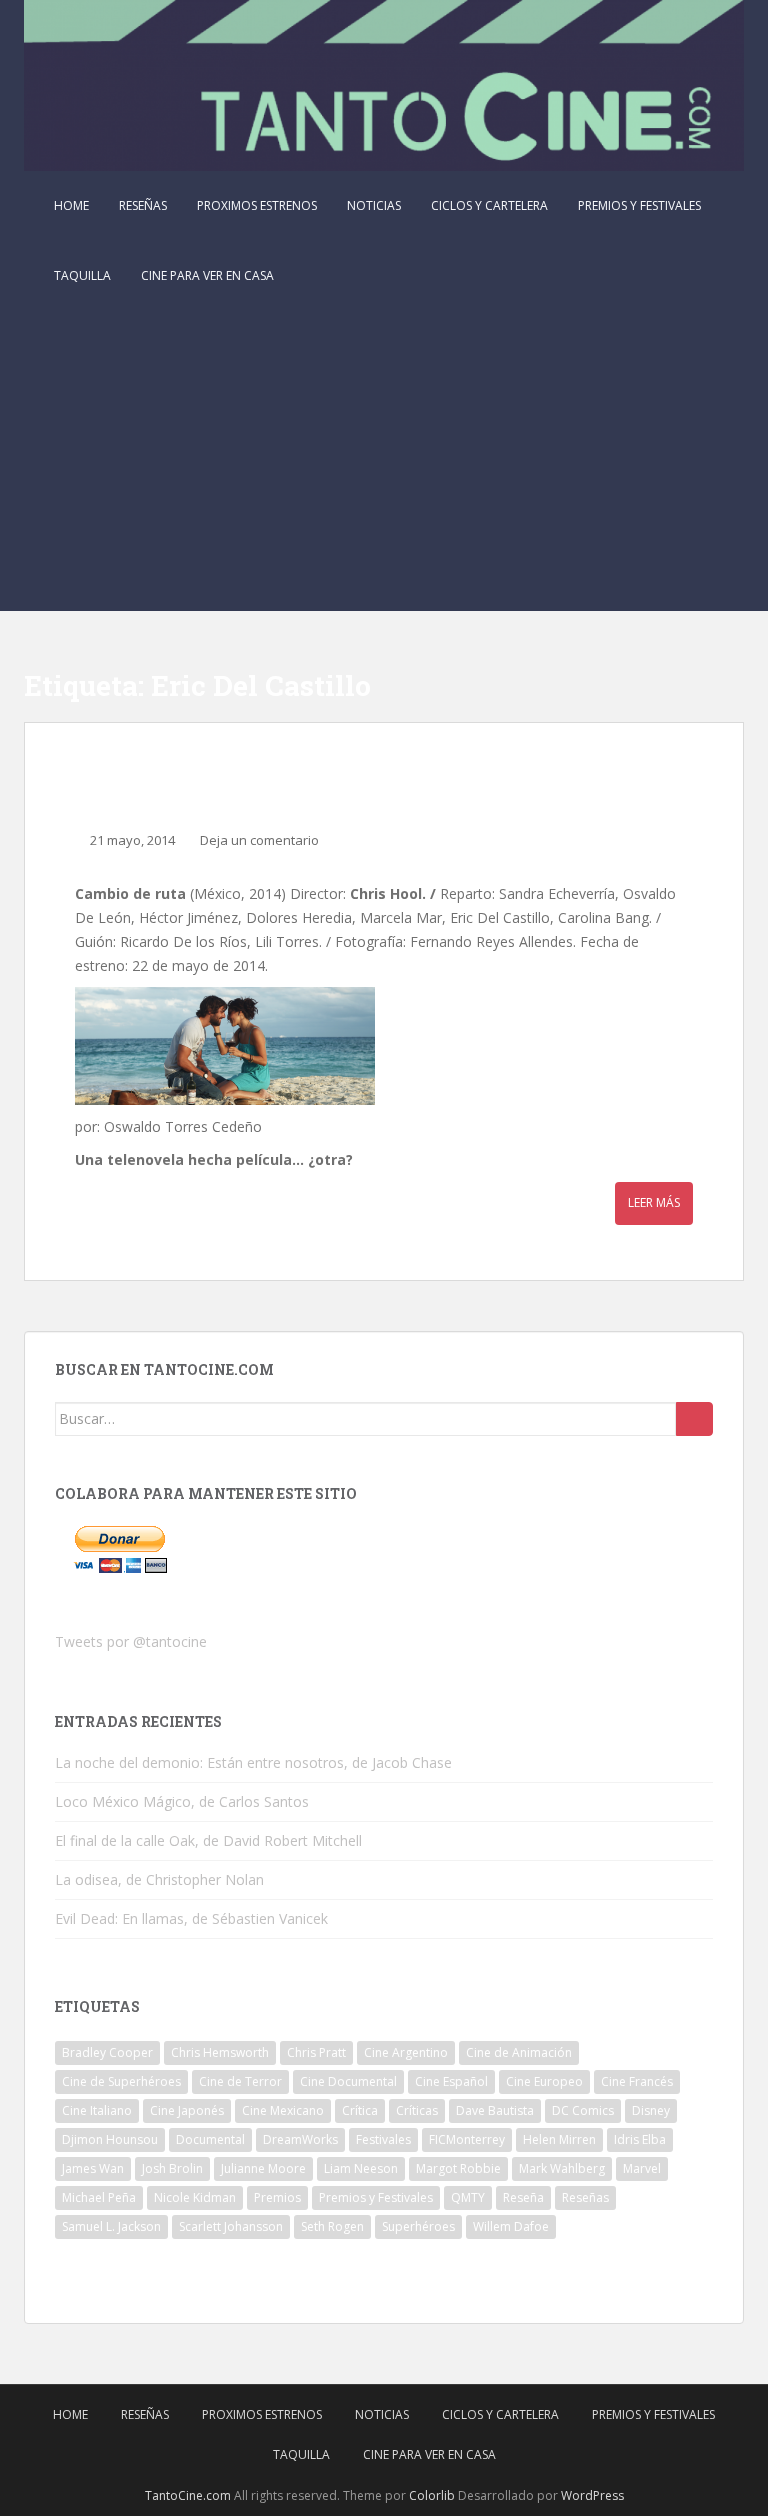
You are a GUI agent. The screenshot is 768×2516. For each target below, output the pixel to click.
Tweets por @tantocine (131, 1641)
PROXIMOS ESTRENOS (257, 205)
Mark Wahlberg (562, 2168)
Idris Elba (640, 2139)
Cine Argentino (406, 2052)
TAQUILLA (82, 275)
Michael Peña (99, 2197)
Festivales (383, 2139)
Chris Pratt (316, 2052)
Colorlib (432, 2495)
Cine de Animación (519, 2052)
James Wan (93, 2168)
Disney (651, 2110)
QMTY (468, 2197)
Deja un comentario (259, 840)
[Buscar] (694, 1419)
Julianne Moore (263, 2168)
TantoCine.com (188, 2495)
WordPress (592, 2495)
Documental (210, 2139)
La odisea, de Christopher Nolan (159, 1879)
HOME (71, 205)
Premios (277, 2197)
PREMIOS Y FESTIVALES (639, 205)
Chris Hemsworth (220, 2052)
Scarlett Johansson (231, 2226)
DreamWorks (300, 2139)
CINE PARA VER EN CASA (207, 275)
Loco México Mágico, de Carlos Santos (182, 1801)
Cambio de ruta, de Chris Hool (276, 782)
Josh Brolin (172, 2168)
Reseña (523, 2197)
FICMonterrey (467, 2139)
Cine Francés (637, 2081)
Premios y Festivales (376, 2197)
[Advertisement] (384, 461)
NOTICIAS (374, 205)
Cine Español (451, 2081)
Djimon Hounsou (110, 2139)
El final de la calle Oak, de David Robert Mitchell (208, 1840)
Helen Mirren (559, 2139)
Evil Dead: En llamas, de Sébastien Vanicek (191, 1918)
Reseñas (585, 2197)
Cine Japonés (187, 2110)
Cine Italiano (97, 2110)
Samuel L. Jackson (111, 2226)
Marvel (642, 2168)
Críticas (417, 2110)
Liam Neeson (361, 2168)
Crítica (360, 2110)
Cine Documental (348, 2081)
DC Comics (583, 2110)
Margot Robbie (458, 2168)
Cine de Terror (240, 2081)
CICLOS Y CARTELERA (489, 205)
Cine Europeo (544, 2081)
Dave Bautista (495, 2110)
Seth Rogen (332, 2226)
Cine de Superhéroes (121, 2081)
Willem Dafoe (511, 2226)
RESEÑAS (143, 205)
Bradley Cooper (107, 2052)
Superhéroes (418, 2226)
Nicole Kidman (195, 2197)
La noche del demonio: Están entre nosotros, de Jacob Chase (253, 1762)
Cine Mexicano (283, 2110)
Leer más (654, 1202)
